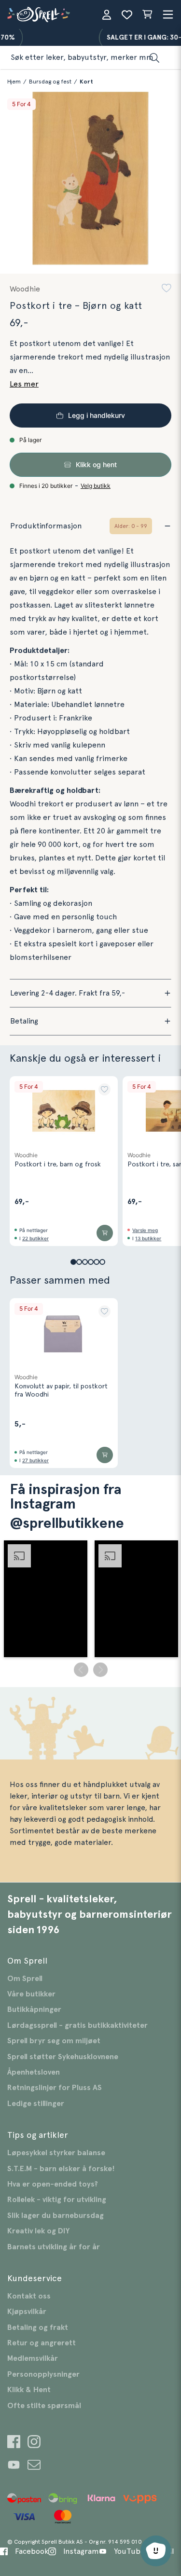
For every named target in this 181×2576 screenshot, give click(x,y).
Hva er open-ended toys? (53, 2184)
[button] (167, 289)
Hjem (14, 82)
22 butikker (35, 1238)
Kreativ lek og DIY (38, 2231)
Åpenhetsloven (34, 2072)
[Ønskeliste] (127, 14)
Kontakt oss (29, 2296)
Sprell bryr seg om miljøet (54, 2041)
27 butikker (35, 1460)
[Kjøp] (105, 1233)
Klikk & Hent (29, 2390)
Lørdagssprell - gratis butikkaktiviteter (77, 2025)
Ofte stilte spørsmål (44, 2406)
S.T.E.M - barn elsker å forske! (61, 2169)
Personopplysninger (43, 2374)
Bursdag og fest (50, 82)
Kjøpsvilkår (27, 2312)
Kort (86, 82)
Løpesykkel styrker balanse (56, 2153)
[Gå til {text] (14, 2443)
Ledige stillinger (36, 2104)
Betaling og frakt (38, 2327)
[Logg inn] (107, 14)
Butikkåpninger (34, 2009)
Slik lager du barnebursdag (56, 2216)
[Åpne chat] (156, 2551)
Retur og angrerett (42, 2343)
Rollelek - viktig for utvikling (57, 2200)
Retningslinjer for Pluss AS (55, 2088)
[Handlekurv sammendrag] (147, 14)
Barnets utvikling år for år (54, 2247)
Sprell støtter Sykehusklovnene (63, 2057)
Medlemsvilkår (33, 2358)
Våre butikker (31, 1994)
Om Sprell (25, 1979)
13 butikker (148, 1238)
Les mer (24, 384)
